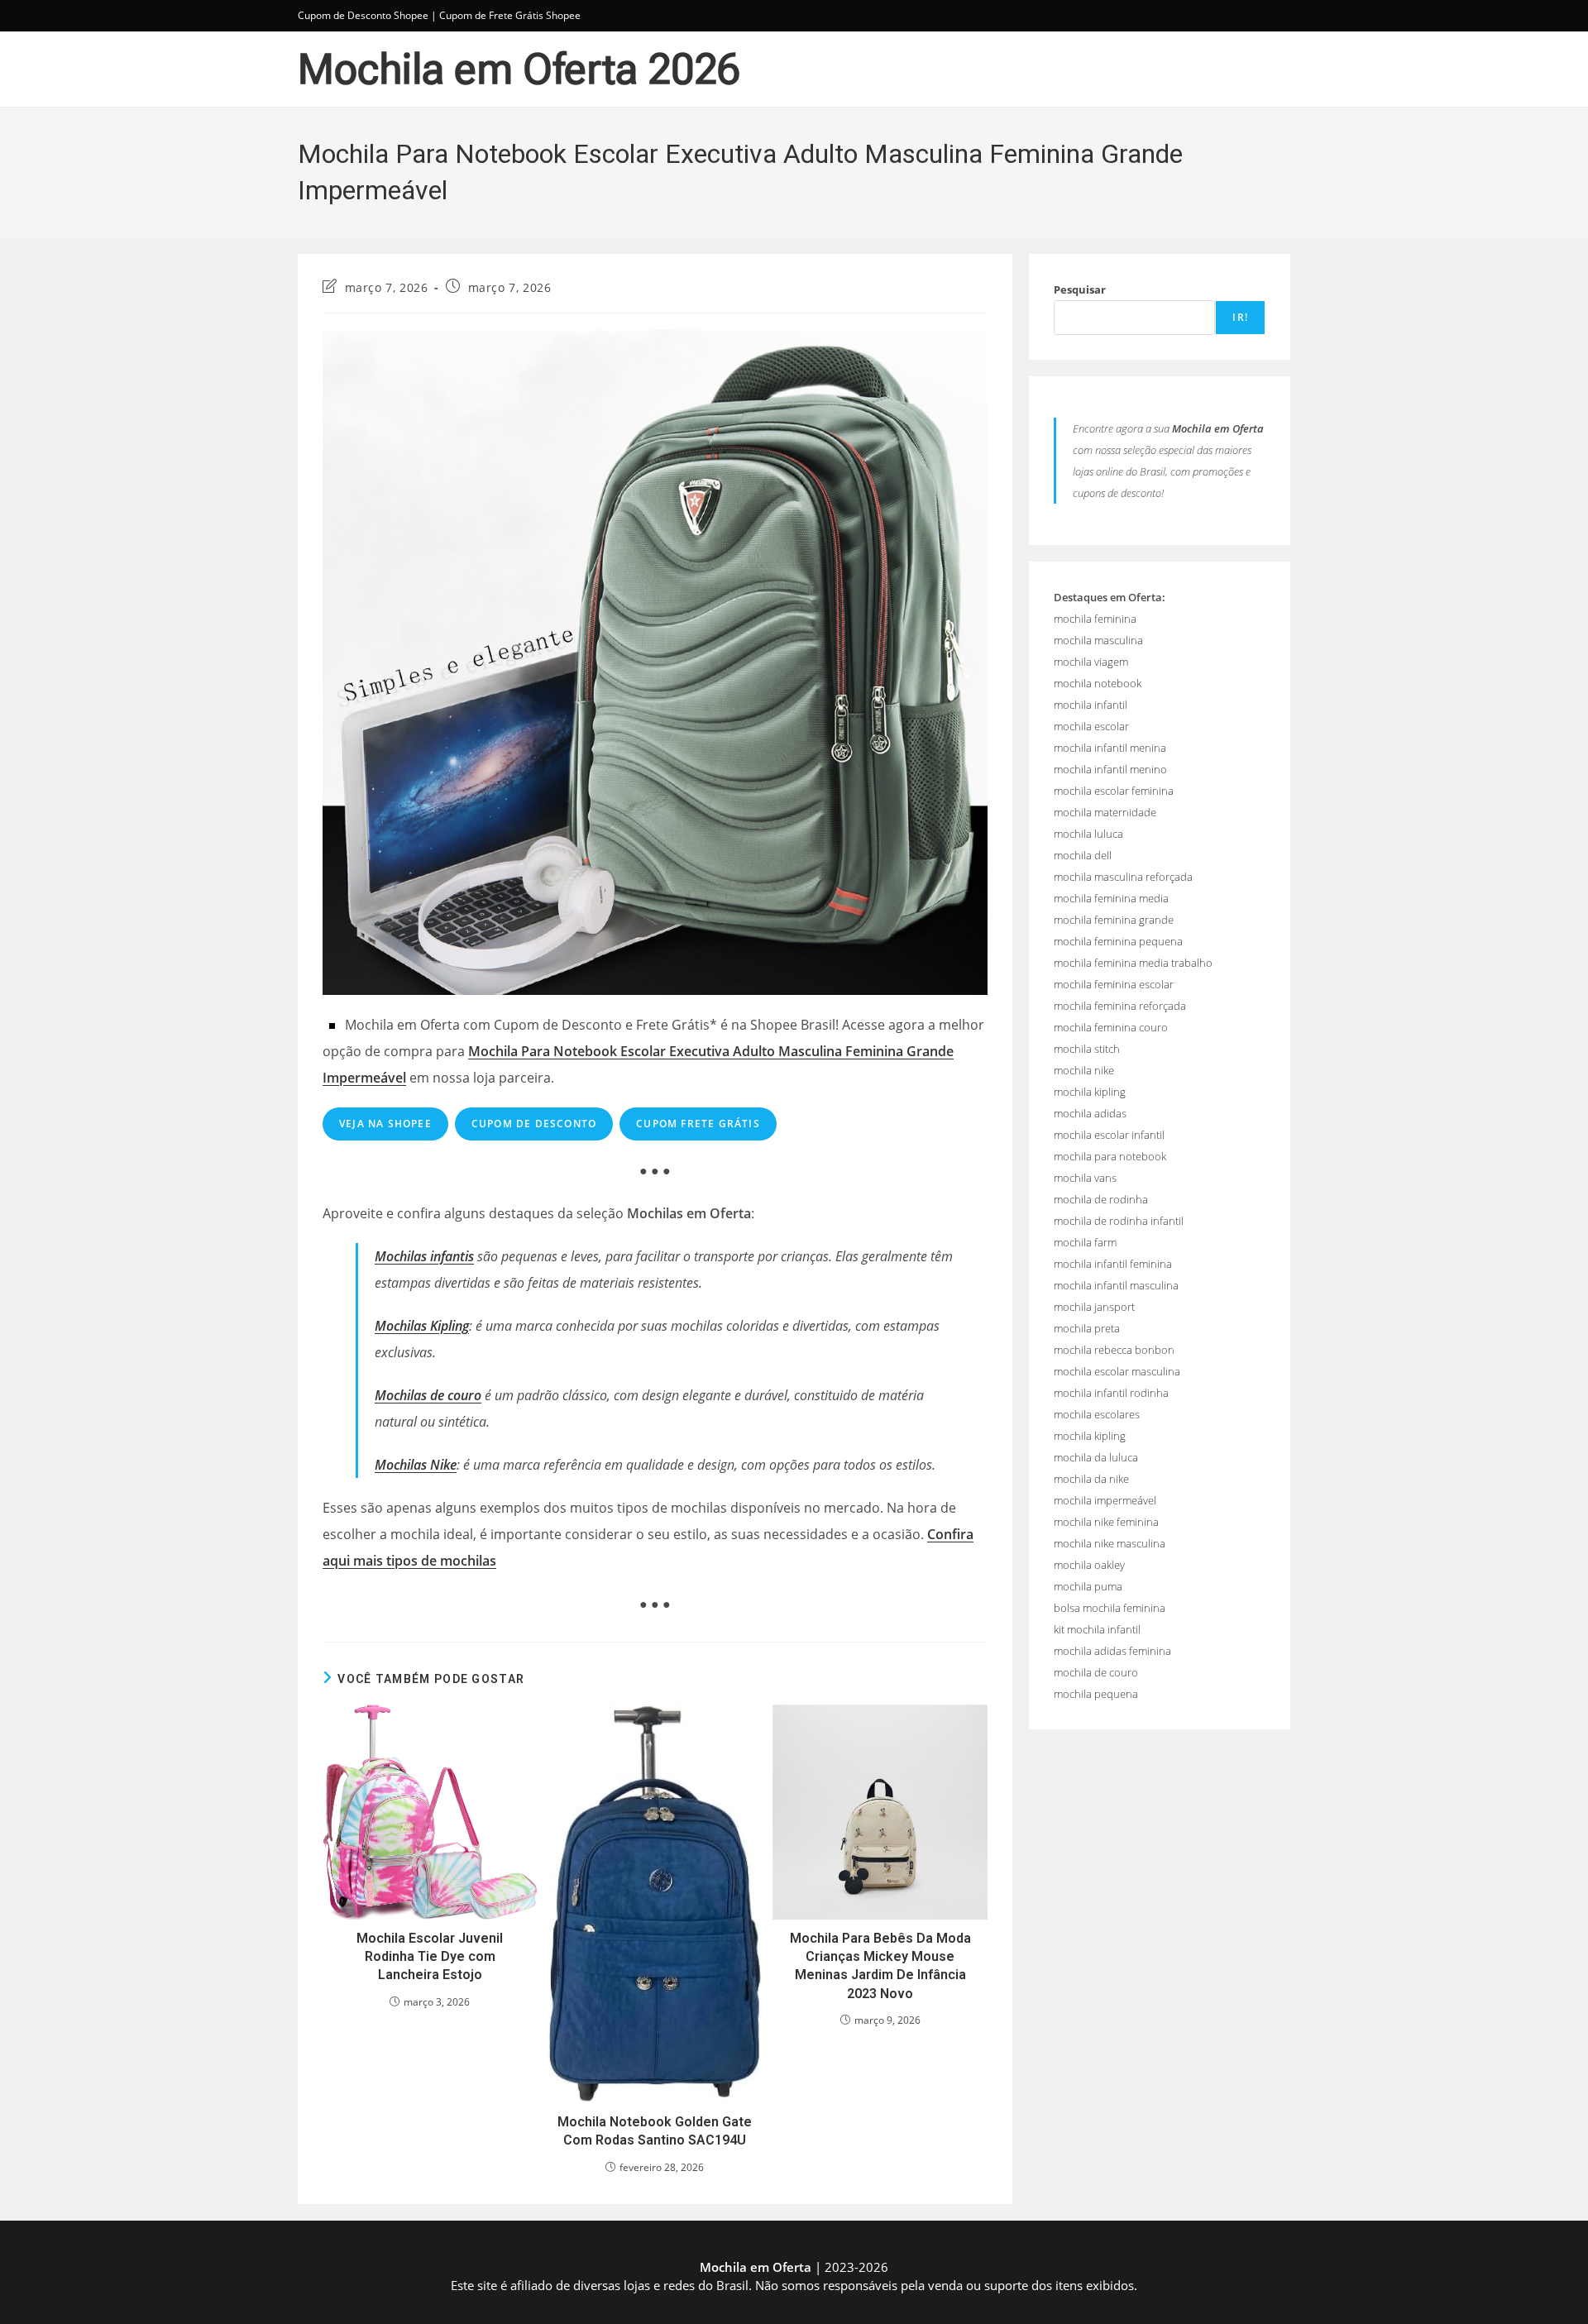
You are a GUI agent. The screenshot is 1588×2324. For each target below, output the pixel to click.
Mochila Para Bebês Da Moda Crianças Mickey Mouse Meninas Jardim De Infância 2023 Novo (880, 1966)
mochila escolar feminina (1114, 791)
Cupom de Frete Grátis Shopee (510, 15)
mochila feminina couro (1111, 1027)
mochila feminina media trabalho (1133, 963)
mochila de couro (1096, 1672)
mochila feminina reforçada (1120, 1006)
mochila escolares (1097, 1414)
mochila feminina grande (1114, 920)
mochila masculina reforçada (1123, 877)
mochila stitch (1087, 1049)
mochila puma (1088, 1586)
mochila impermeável (1105, 1500)
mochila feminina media (1111, 898)
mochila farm (1085, 1242)
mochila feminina (1095, 619)
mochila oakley (1089, 1565)
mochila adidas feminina (1112, 1651)
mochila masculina (1098, 640)
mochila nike (1084, 1070)
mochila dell (1083, 855)
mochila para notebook (1110, 1156)
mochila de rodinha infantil (1119, 1221)
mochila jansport (1094, 1307)
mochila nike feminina (1106, 1522)
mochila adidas (1090, 1113)
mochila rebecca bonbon (1114, 1350)
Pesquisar (1080, 289)
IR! (1240, 317)
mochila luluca (1088, 834)
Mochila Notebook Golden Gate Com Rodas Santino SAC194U (655, 2131)
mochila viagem (1091, 662)
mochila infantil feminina (1113, 1264)
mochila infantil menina (1110, 748)
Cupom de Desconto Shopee (363, 15)
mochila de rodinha (1101, 1199)
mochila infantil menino (1110, 769)
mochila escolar (1091, 726)
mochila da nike (1091, 1479)
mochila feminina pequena (1118, 941)
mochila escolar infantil (1109, 1135)
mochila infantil (1091, 705)
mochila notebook (1098, 683)
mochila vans (1085, 1178)
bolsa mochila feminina (1110, 1608)
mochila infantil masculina (1116, 1285)
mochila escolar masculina (1117, 1371)
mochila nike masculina (1110, 1543)
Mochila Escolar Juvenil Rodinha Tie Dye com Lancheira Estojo (430, 1957)
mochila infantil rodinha (1111, 1393)
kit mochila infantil (1097, 1629)
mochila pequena (1096, 1694)
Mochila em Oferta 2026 (519, 69)
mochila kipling (1090, 1092)
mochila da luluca (1096, 1457)
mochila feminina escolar (1114, 984)
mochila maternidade (1105, 812)
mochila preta (1087, 1328)
